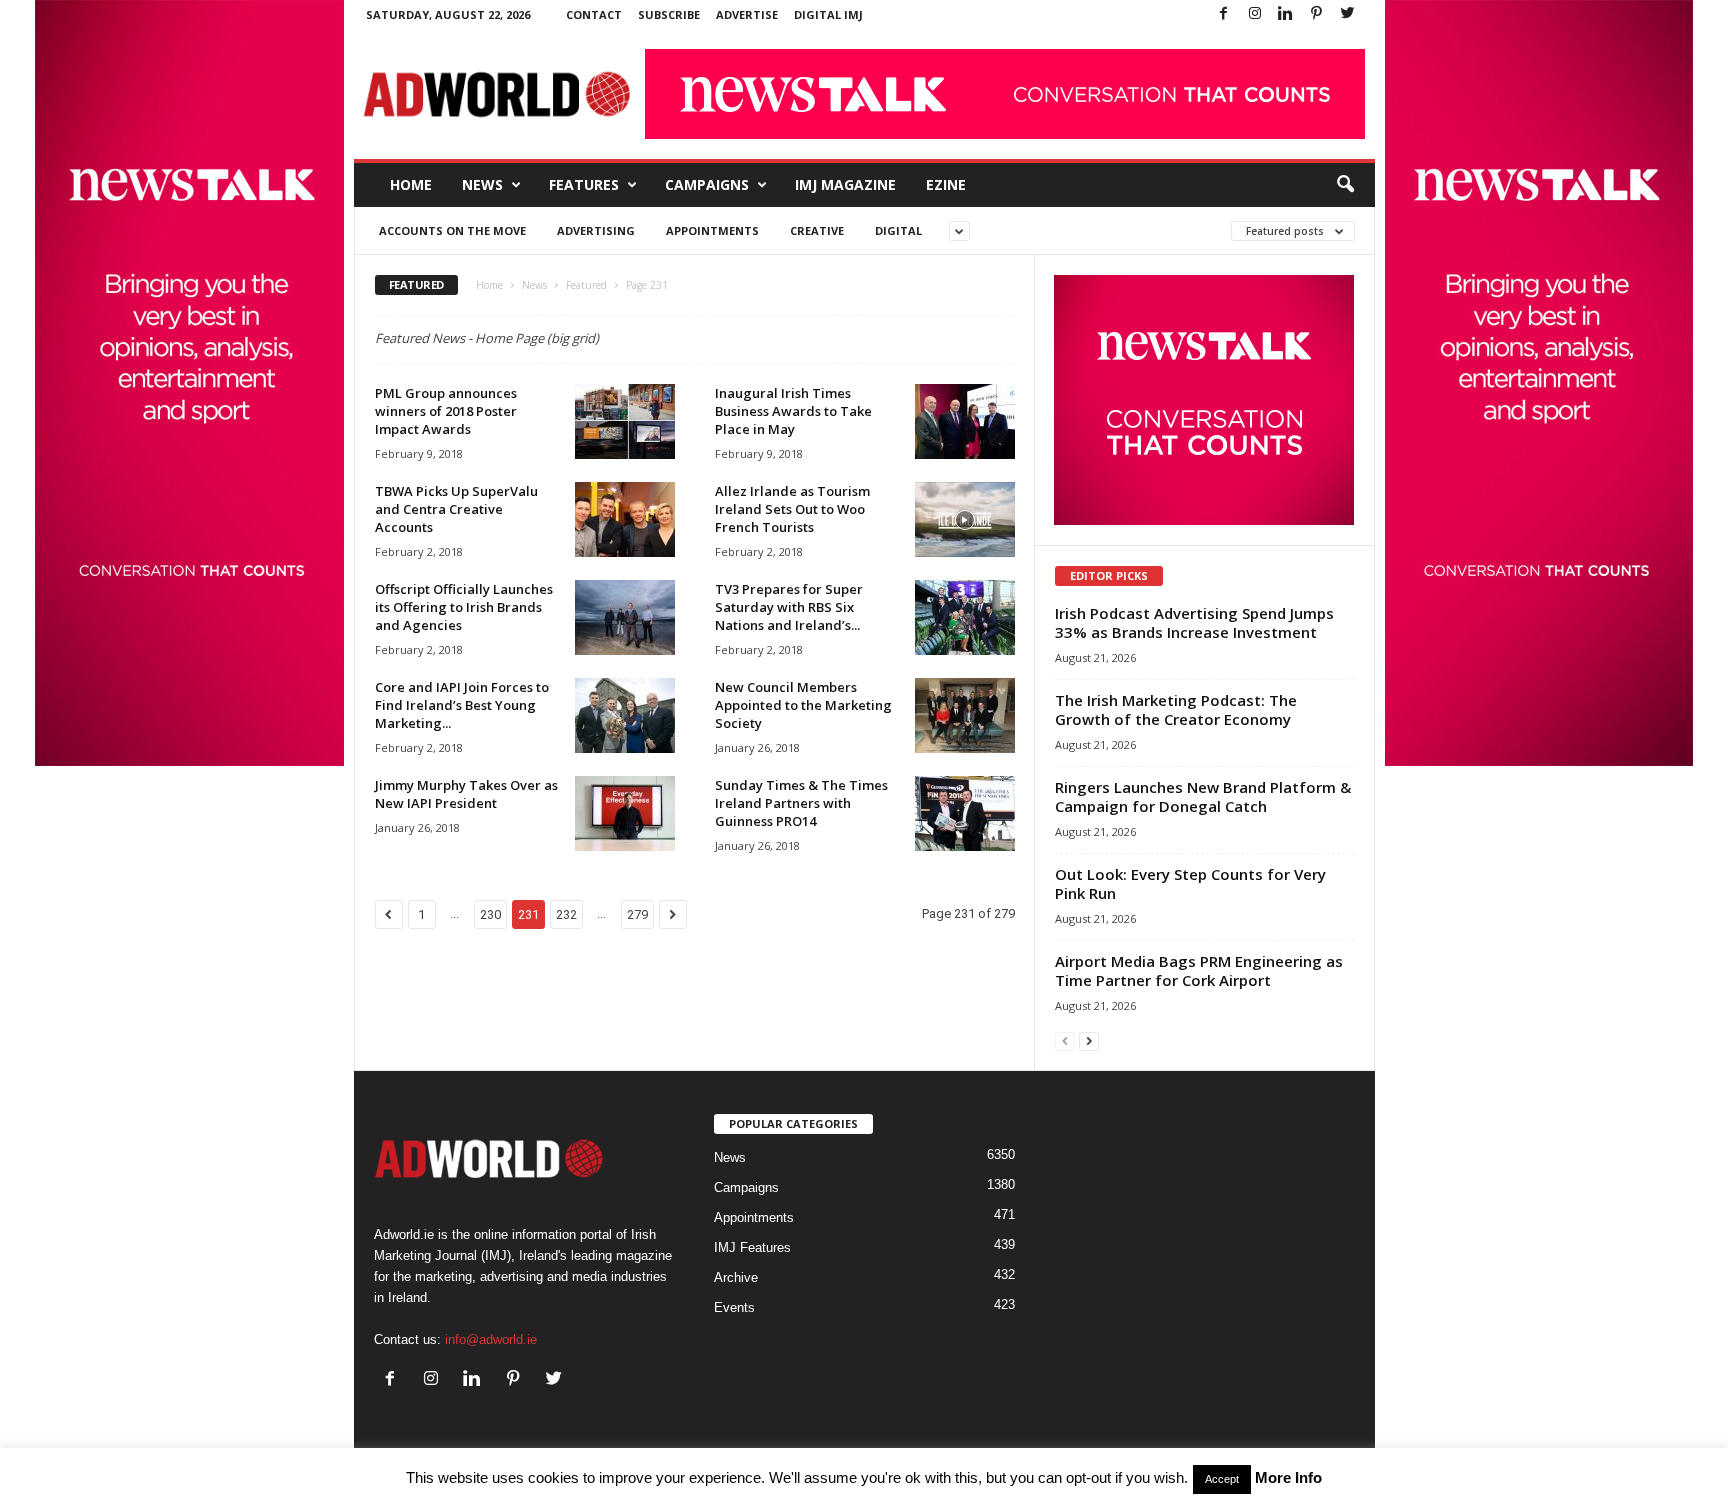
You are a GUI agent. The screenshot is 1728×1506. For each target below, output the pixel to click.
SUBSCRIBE (669, 14)
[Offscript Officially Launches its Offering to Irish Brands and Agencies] (625, 617)
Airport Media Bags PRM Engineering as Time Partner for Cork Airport (1199, 970)
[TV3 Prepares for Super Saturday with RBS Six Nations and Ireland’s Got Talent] (965, 617)
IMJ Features (752, 1247)
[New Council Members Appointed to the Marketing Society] (965, 715)
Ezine (946, 184)
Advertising (596, 230)
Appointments (712, 230)
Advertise (747, 14)
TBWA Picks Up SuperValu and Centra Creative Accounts (456, 509)
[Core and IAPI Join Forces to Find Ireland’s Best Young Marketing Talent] (625, 715)
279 (637, 914)
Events (734, 1307)
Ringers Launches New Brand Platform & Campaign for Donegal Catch (1203, 796)
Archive (736, 1277)
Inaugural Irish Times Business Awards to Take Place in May (793, 411)
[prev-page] (1065, 1040)
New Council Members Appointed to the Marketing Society (803, 705)
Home (411, 184)
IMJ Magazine (845, 184)
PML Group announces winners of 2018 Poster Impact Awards (446, 411)
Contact (594, 14)
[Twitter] (1348, 14)
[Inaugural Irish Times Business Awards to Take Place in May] (965, 421)
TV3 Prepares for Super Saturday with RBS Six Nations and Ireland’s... (789, 607)
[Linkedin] (1286, 14)
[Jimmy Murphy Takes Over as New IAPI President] (625, 813)
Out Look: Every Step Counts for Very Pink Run (1190, 883)
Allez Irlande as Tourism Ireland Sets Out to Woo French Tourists (792, 509)
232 (566, 914)
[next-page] (1089, 1040)
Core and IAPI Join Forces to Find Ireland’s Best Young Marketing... (462, 705)
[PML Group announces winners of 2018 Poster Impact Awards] (625, 421)
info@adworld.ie (491, 1339)
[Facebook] (1224, 14)
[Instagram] (1255, 14)
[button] (1345, 185)
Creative (817, 230)
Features (584, 184)
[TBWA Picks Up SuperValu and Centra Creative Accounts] (625, 519)
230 (490, 914)
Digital (898, 230)
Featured (586, 285)
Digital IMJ (828, 14)
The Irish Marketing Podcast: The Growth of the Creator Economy (1176, 709)
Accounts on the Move (452, 230)
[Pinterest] (1317, 14)
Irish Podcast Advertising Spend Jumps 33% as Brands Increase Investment (1194, 622)
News (482, 184)
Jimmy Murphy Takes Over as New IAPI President (466, 794)
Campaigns (707, 184)
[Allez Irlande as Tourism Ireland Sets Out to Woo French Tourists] (965, 519)
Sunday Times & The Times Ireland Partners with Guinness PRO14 (801, 803)
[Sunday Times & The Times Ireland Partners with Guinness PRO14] (965, 813)
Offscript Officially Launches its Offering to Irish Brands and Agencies (464, 607)
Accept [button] (1222, 1479)
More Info (1288, 1477)
